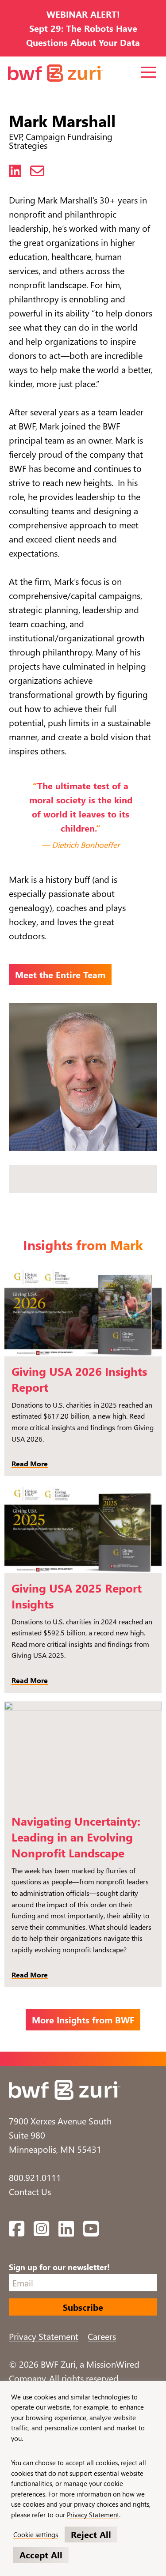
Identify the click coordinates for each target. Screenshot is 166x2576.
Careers (102, 2336)
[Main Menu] (149, 72)
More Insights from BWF (83, 2020)
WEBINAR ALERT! (83, 14)
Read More (30, 1463)
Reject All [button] (91, 2534)
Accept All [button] (41, 2555)
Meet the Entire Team (60, 974)
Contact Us (30, 2191)
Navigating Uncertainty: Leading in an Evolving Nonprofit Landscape (76, 1837)
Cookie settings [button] (36, 2535)
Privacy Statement (44, 2336)
